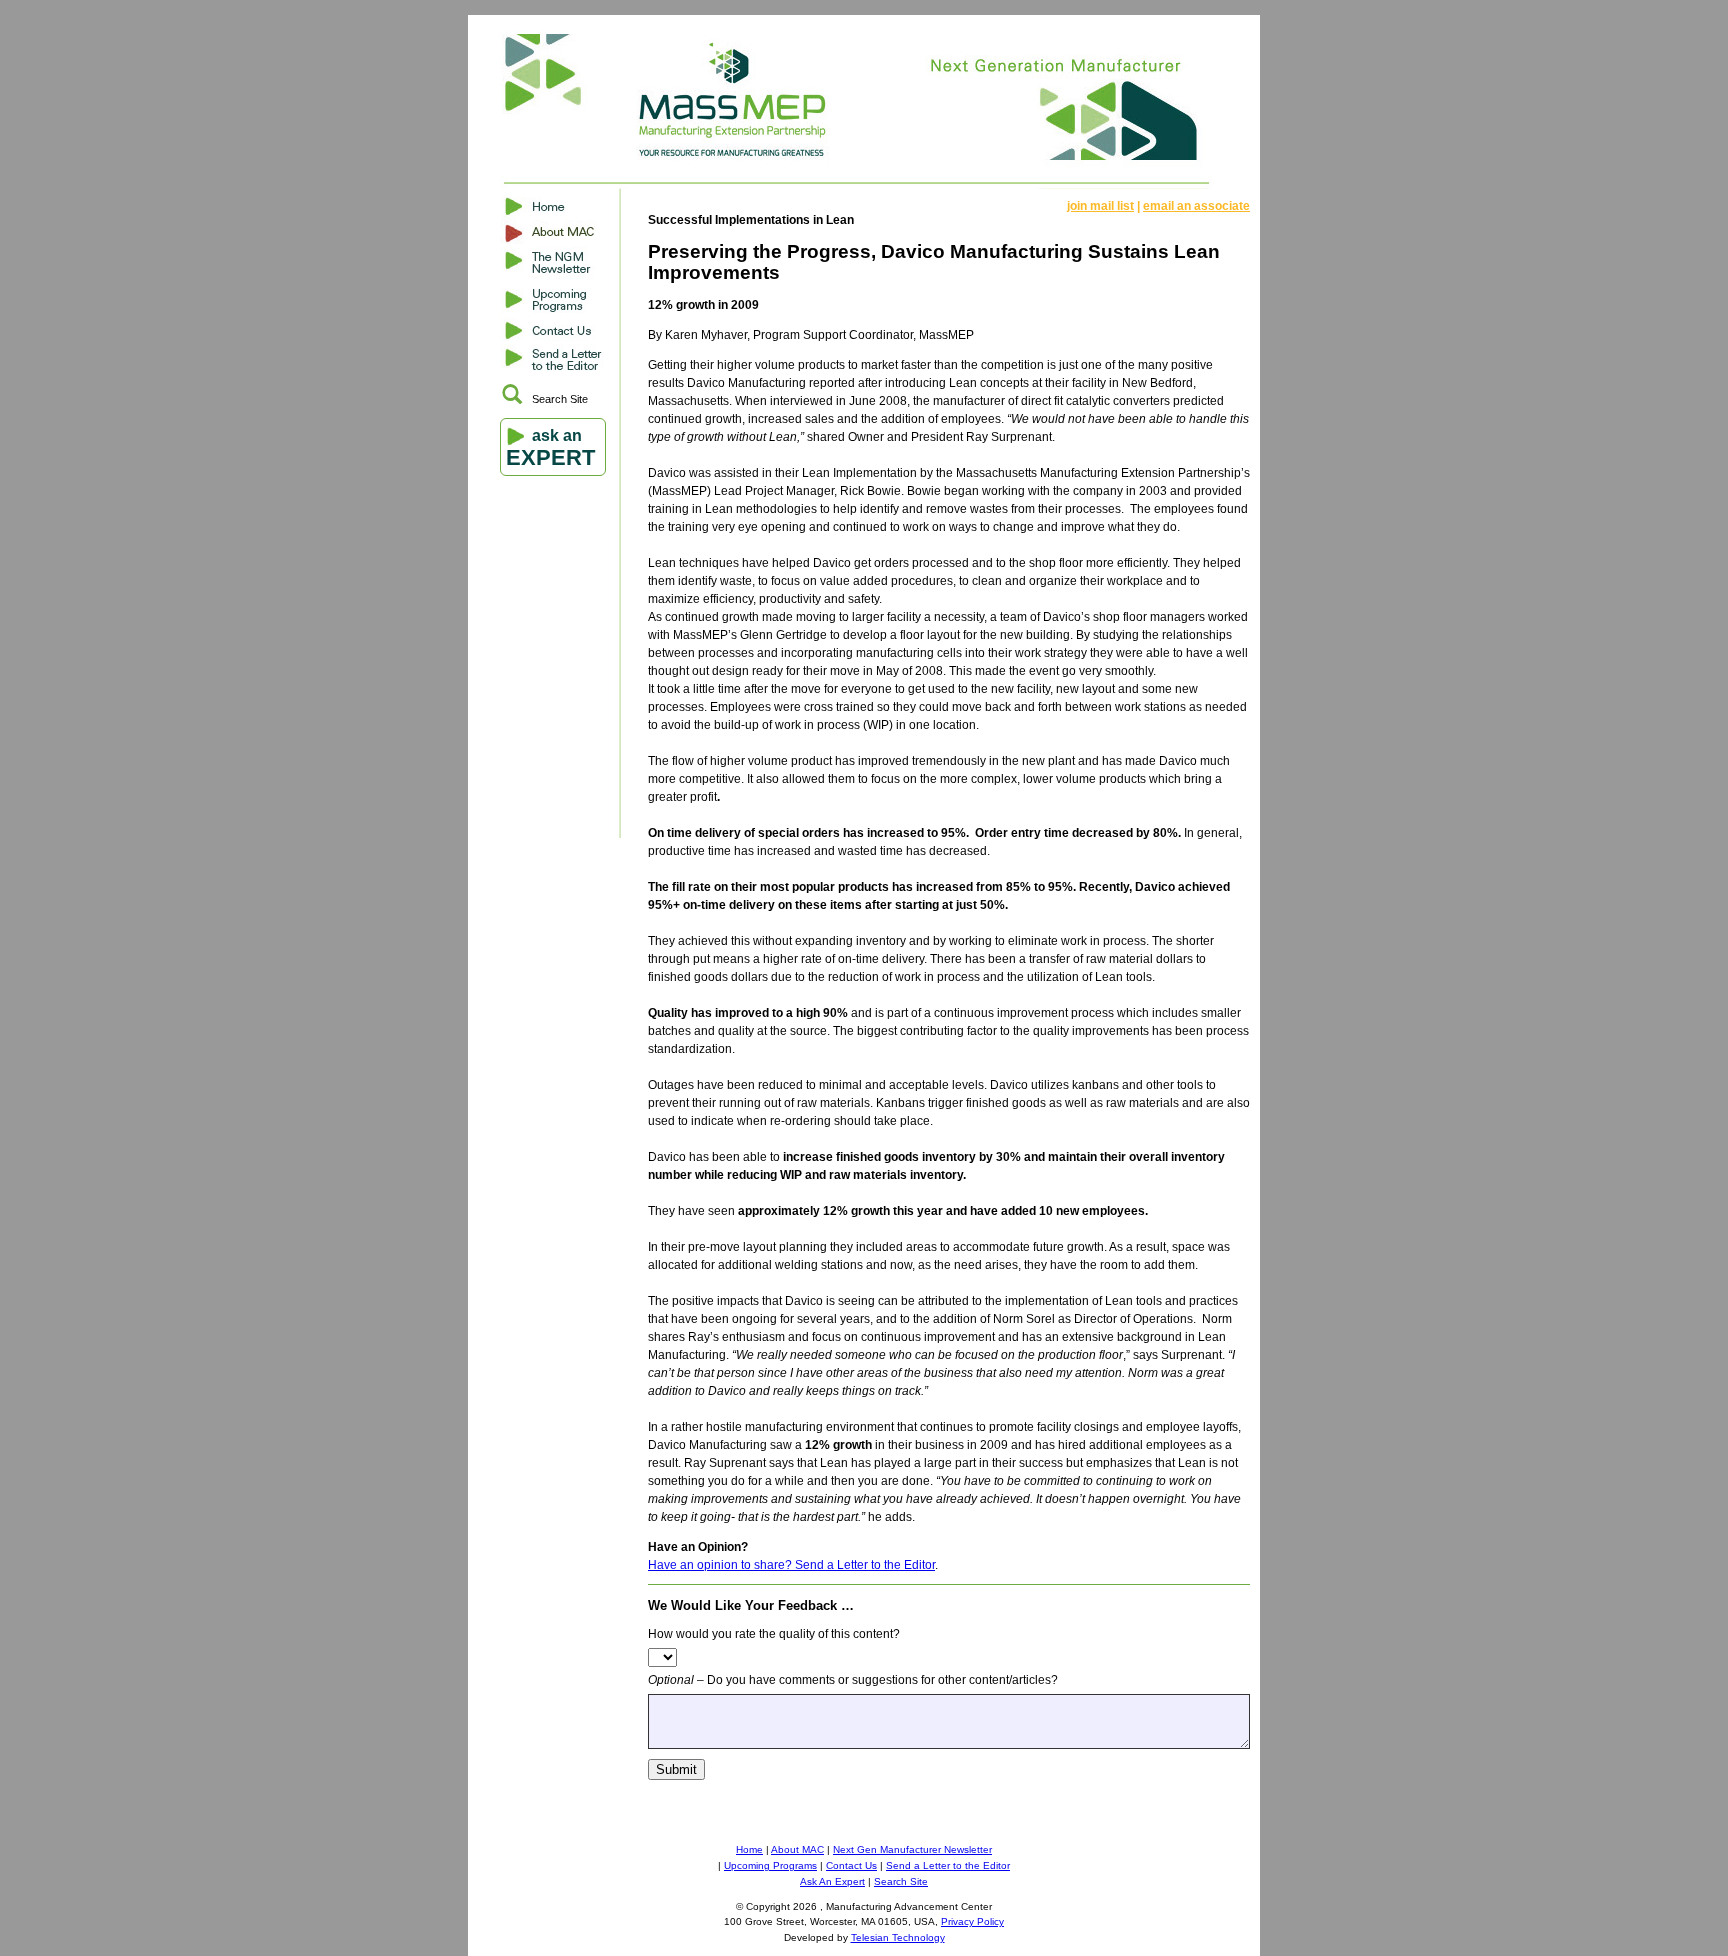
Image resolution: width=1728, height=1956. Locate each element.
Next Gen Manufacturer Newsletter (912, 1849)
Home (749, 1849)
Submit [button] (676, 1769)
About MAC (797, 1849)
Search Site (560, 399)
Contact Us (851, 1865)
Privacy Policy (972, 1921)
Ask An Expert (832, 1881)
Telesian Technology (898, 1937)
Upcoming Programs (770, 1865)
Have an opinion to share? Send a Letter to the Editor (791, 1565)
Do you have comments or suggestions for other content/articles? (853, 1680)
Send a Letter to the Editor (948, 1865)
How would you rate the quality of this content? (774, 1634)
